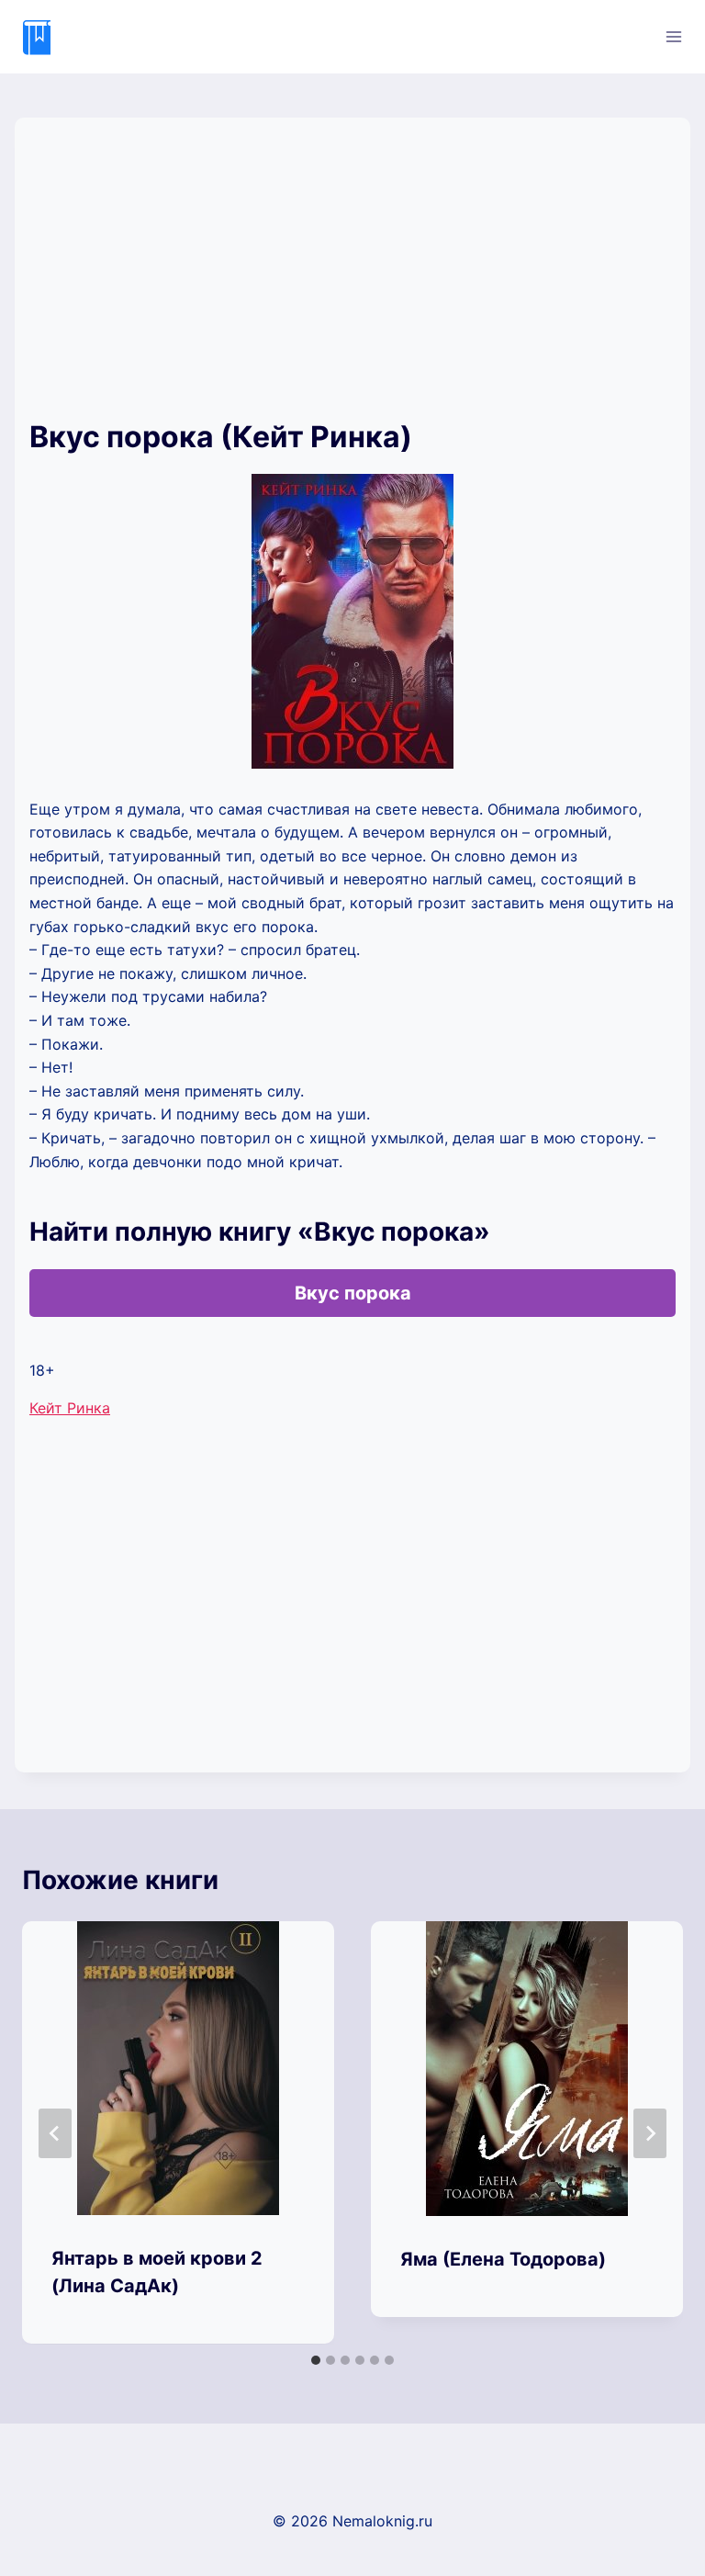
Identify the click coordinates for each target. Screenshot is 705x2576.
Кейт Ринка (70, 1408)
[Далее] (650, 2133)
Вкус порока (353, 1293)
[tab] (316, 2360)
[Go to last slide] (55, 2133)
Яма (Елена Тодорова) (503, 2259)
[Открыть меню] (673, 36)
